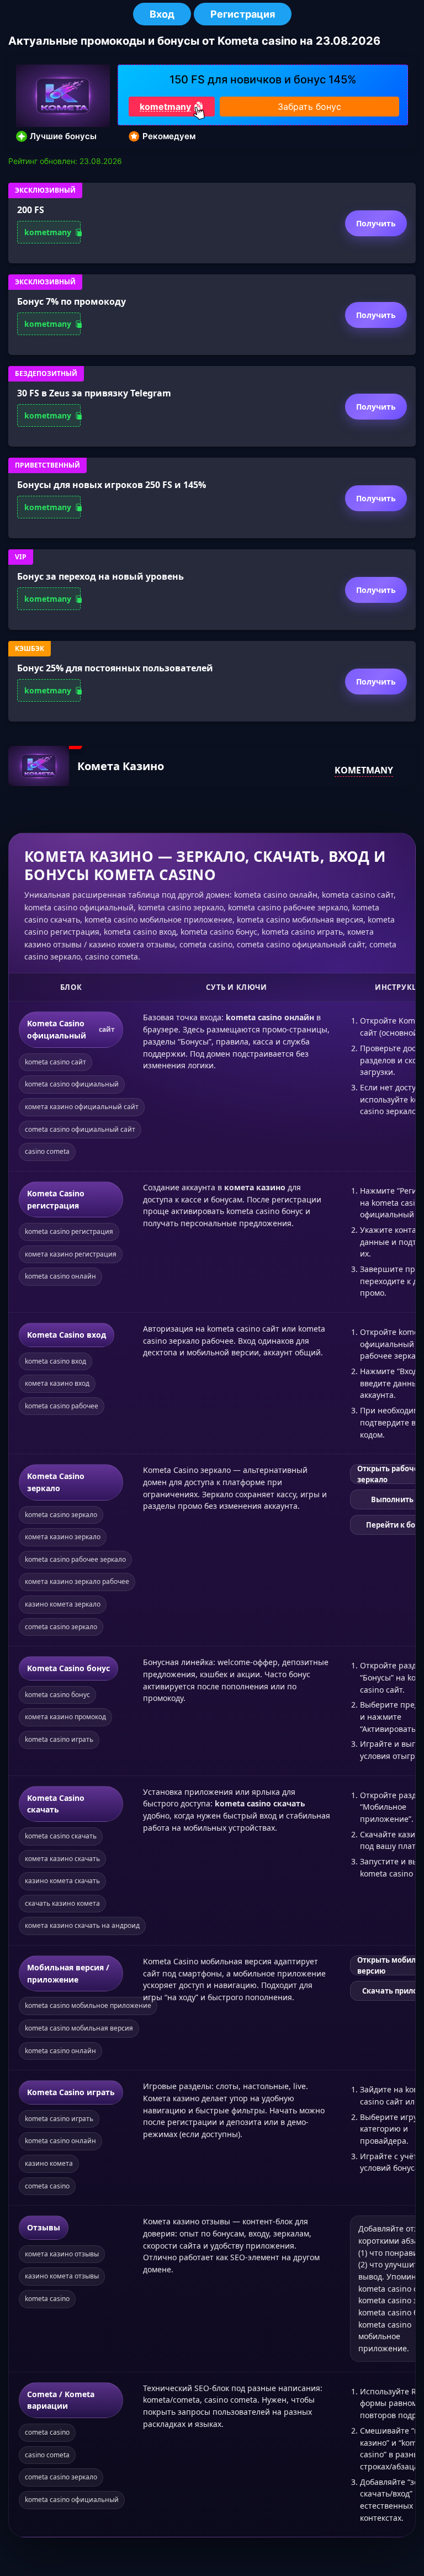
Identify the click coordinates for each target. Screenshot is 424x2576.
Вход (162, 14)
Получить (376, 223)
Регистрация (243, 14)
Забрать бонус (309, 107)
